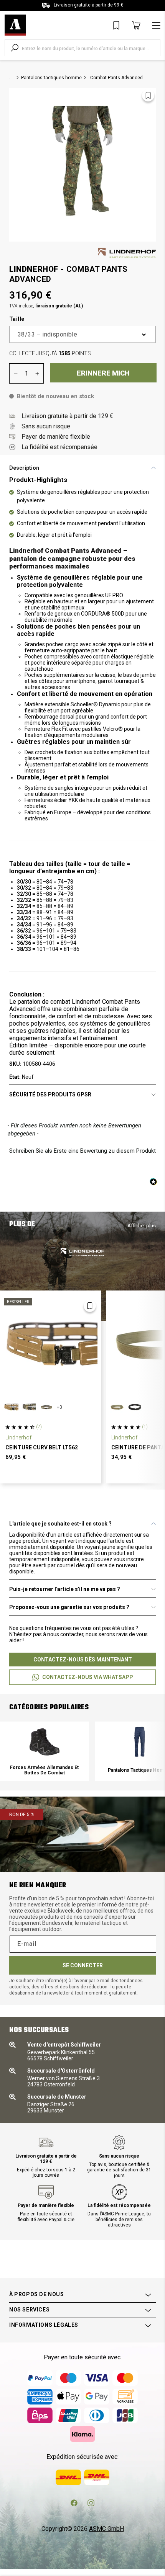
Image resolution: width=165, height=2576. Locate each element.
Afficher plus (142, 1226)
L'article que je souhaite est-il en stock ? (60, 1524)
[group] (45, 1751)
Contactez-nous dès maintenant (83, 1660)
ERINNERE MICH (103, 373)
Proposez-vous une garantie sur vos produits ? (69, 1607)
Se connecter (83, 1965)
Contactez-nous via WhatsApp (88, 1677)
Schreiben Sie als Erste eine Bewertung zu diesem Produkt (82, 1151)
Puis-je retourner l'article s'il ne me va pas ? (65, 1589)
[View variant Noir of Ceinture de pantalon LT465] (135, 1407)
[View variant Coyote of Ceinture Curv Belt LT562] (11, 1407)
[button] (82, 1150)
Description (24, 468)
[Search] (15, 48)
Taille (17, 319)
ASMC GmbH (106, 2529)
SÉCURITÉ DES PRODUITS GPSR (50, 1094)
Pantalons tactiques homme (51, 78)
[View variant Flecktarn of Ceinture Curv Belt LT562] (29, 1407)
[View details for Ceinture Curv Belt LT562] (51, 1345)
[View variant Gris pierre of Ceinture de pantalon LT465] (117, 1407)
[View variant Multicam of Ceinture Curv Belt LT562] (46, 1407)
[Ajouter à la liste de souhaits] (148, 95)
